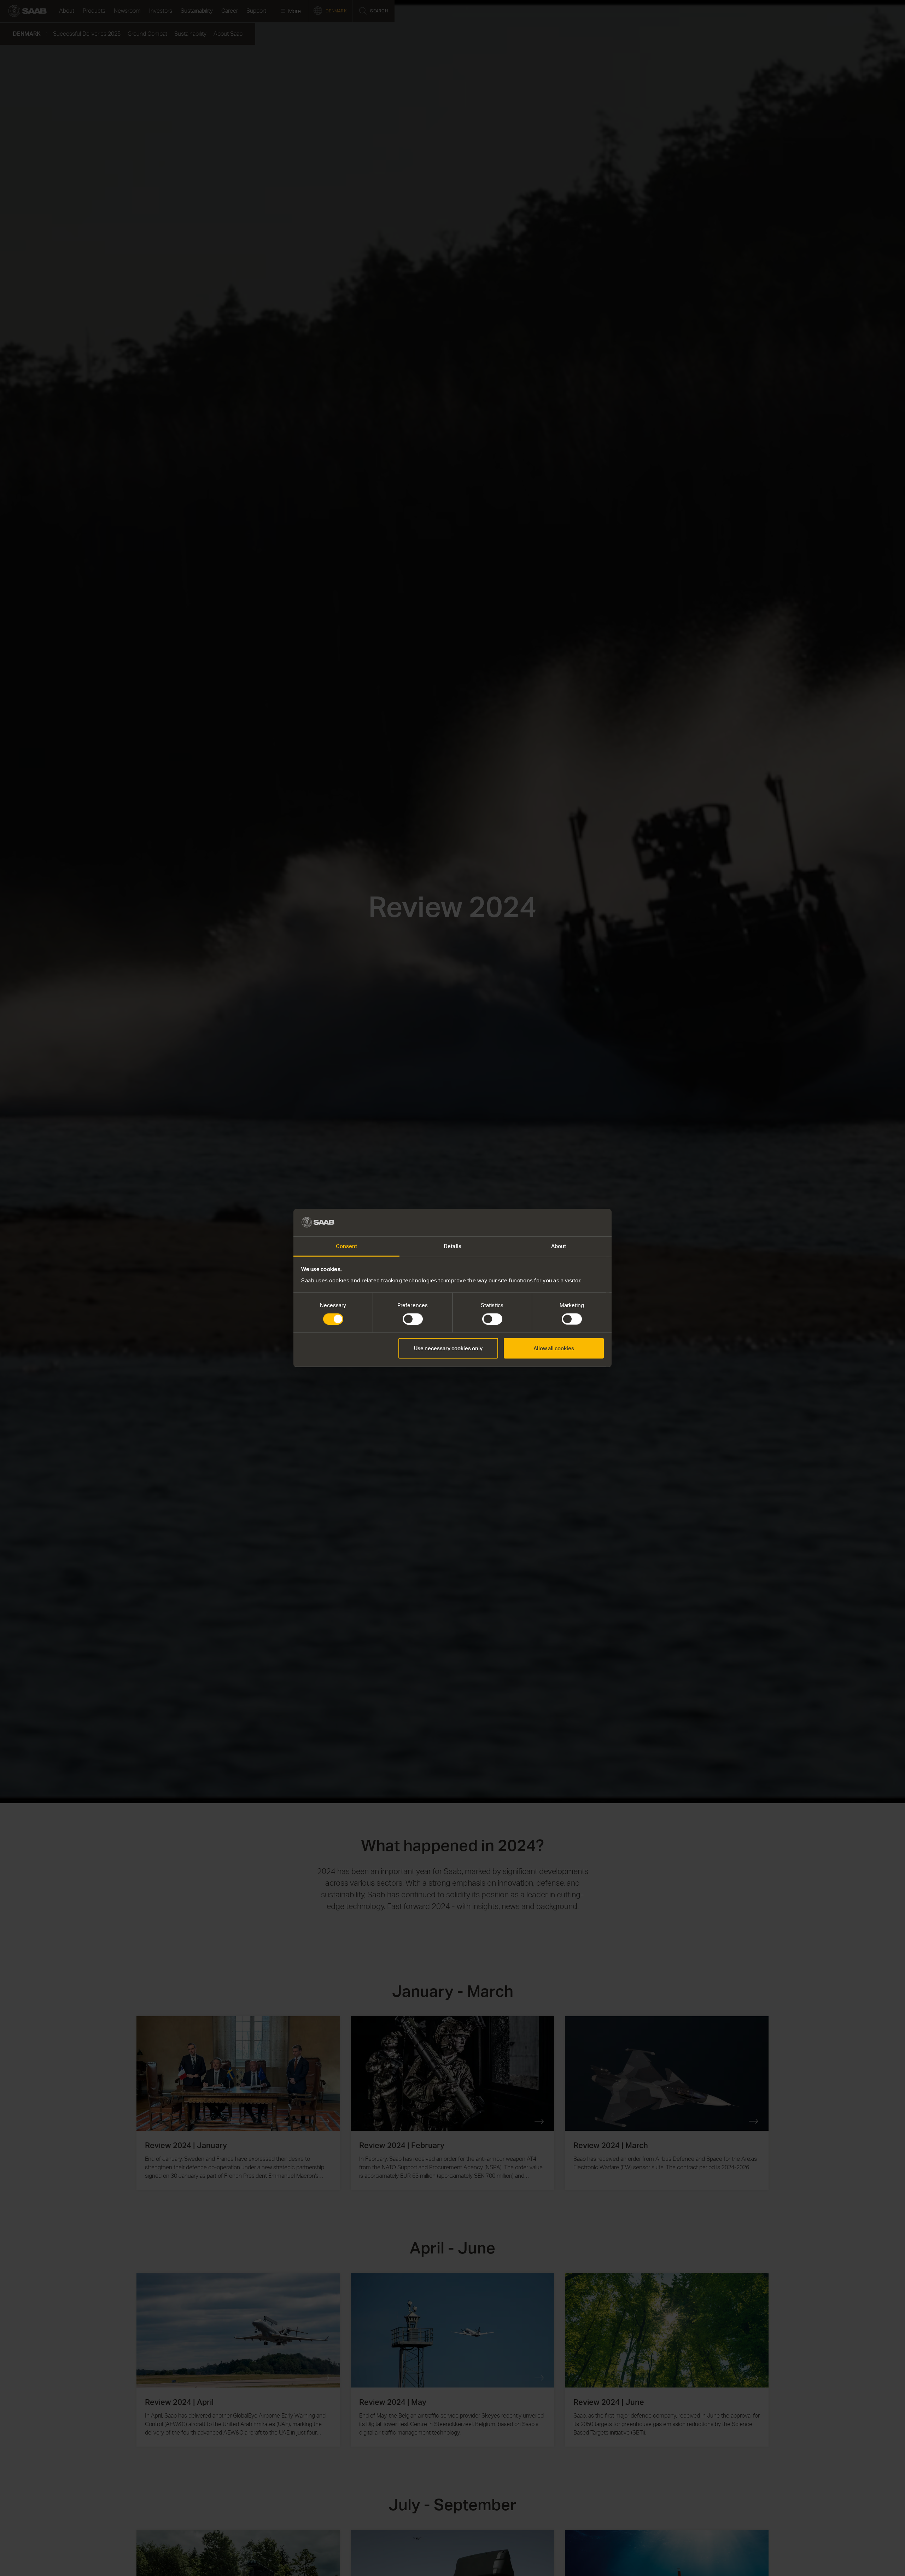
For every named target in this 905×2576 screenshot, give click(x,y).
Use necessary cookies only (448, 1348)
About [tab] (559, 1246)
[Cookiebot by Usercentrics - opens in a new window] (573, 1223)
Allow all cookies (554, 1348)
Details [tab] (452, 1246)
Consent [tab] (347, 1246)
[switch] (413, 1319)
